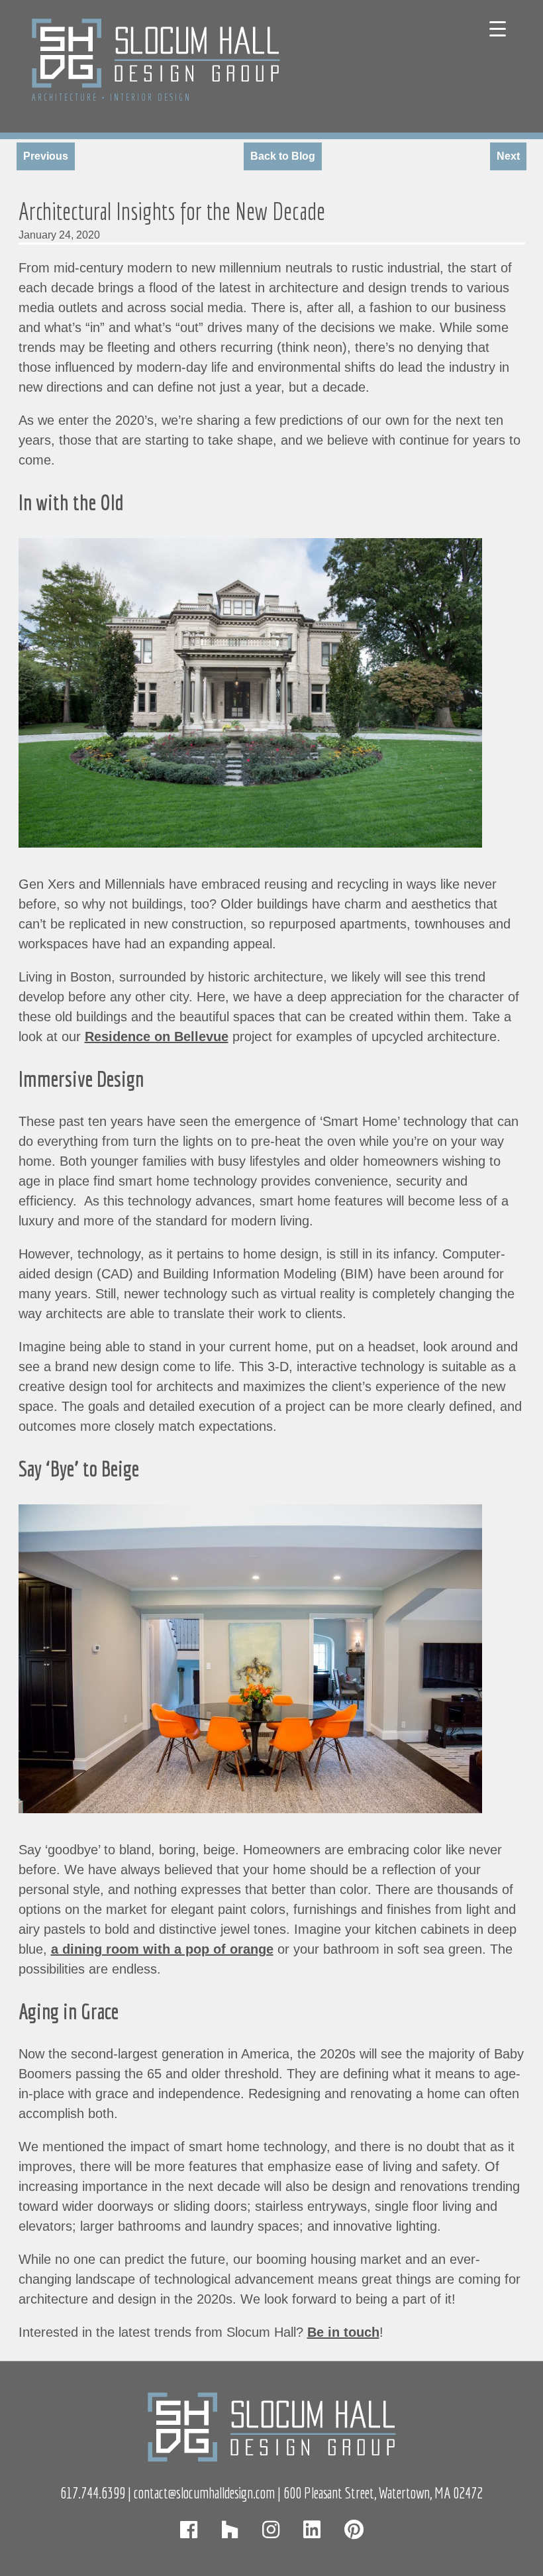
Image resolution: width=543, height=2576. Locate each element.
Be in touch (343, 2332)
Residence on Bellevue (157, 1036)
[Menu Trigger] (498, 28)
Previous (46, 156)
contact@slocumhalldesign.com (204, 2493)
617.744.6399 (93, 2493)
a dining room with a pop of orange (162, 1949)
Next (508, 156)
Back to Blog (283, 156)
